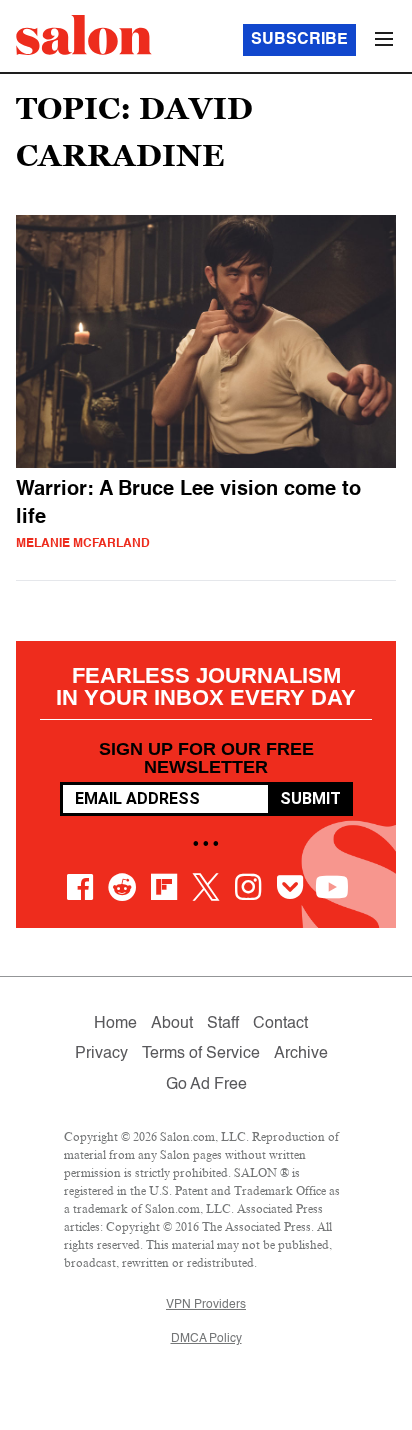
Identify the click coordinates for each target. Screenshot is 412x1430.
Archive (301, 1054)
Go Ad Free (206, 1085)
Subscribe (299, 40)
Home (115, 1024)
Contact (280, 1024)
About (172, 1024)
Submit (310, 798)
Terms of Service (201, 1054)
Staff (223, 1024)
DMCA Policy (206, 1339)
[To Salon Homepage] (84, 35)
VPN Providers (206, 1305)
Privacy (101, 1054)
